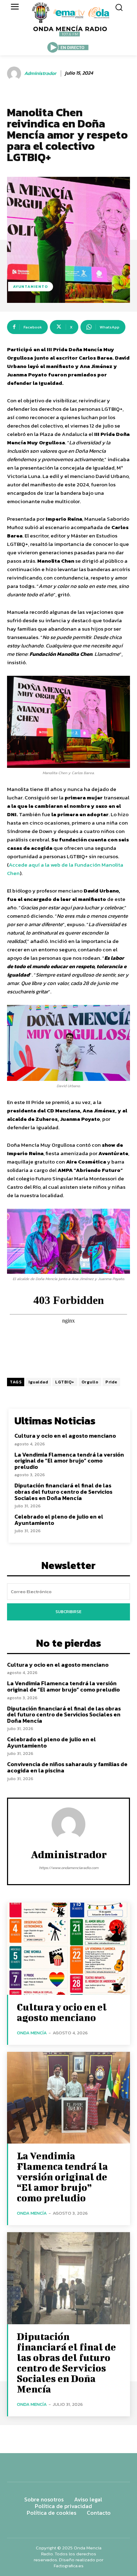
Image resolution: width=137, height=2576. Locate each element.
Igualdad (38, 1382)
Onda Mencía (32, 2033)
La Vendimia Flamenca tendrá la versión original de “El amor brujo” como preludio (69, 1461)
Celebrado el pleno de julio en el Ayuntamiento (59, 1520)
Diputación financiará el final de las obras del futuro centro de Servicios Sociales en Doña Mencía (63, 1491)
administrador (40, 74)
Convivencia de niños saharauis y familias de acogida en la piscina (67, 1767)
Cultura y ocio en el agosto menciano (65, 1436)
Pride (111, 1382)
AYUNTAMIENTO (31, 286)
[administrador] (15, 74)
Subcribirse (68, 1612)
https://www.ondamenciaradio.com (69, 1868)
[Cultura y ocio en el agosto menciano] (68, 1949)
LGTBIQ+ (65, 1382)
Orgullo (90, 1382)
